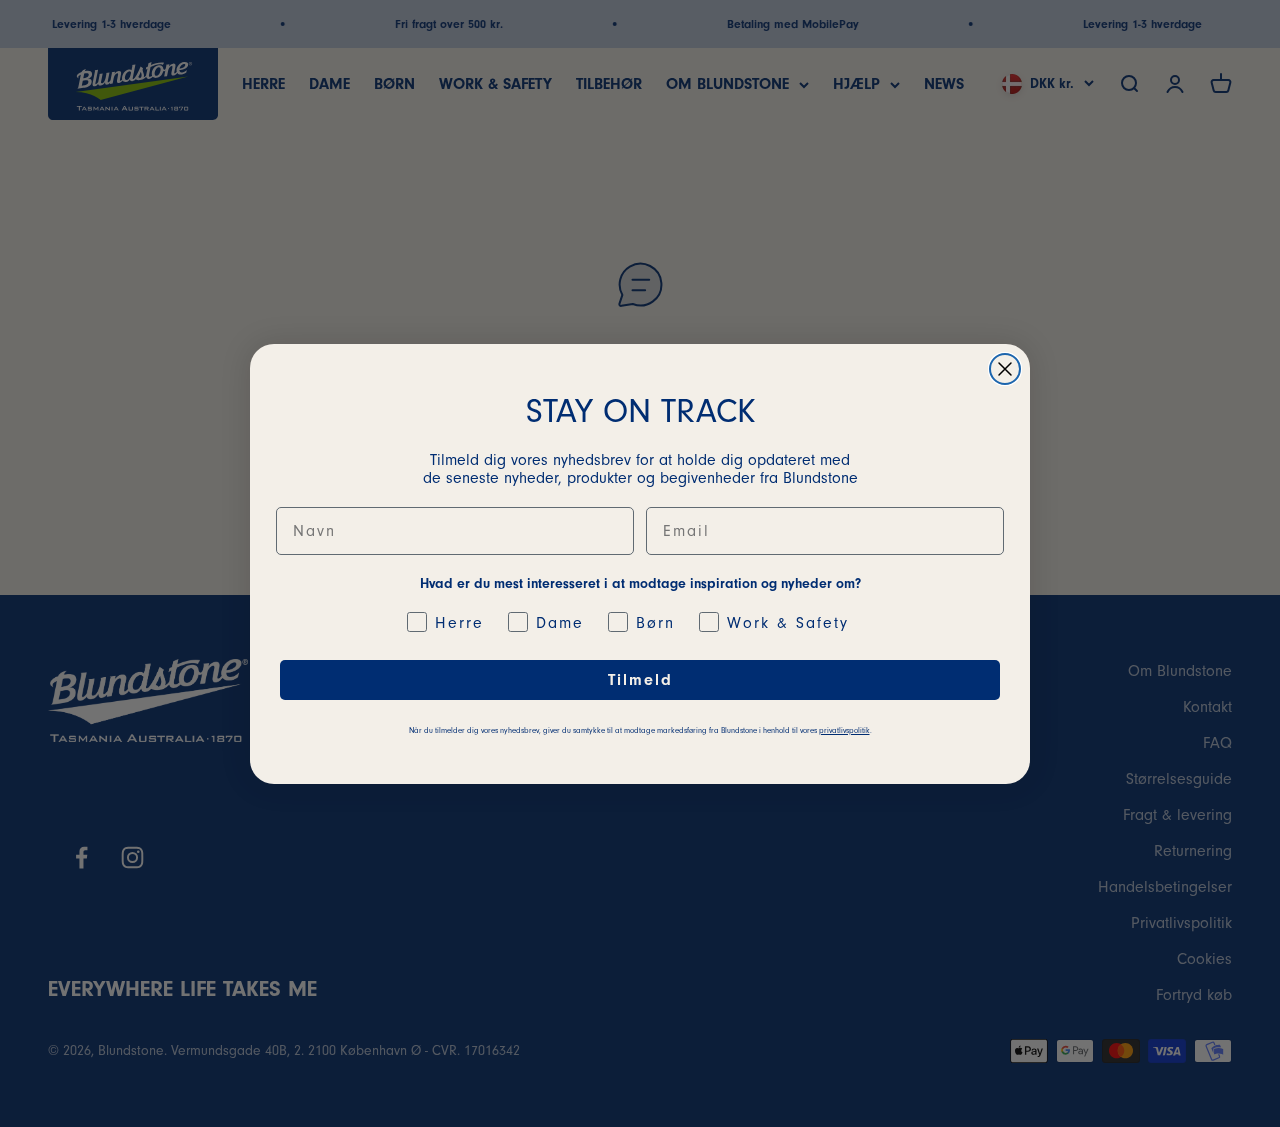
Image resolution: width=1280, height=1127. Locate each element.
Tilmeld (640, 680)
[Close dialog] (1005, 369)
